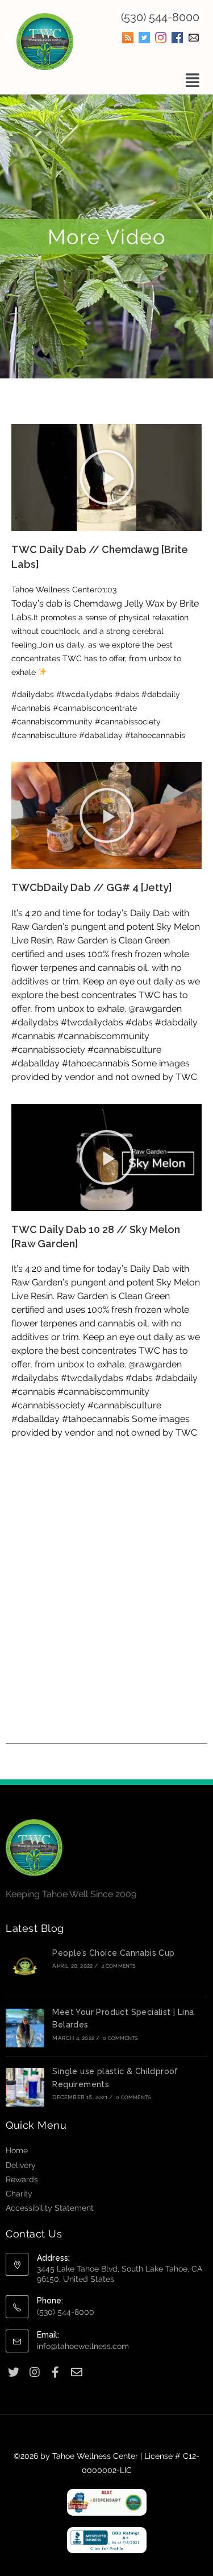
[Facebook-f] (55, 2373)
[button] (192, 81)
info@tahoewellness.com (83, 2346)
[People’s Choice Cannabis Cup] (25, 1969)
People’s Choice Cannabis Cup (113, 1953)
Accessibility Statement (50, 2208)
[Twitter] (13, 2373)
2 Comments (119, 1966)
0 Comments (120, 2038)
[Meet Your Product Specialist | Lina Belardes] (25, 2028)
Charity (19, 2194)
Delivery (21, 2165)
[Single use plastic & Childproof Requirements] (25, 2087)
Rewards (22, 2179)
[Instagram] (34, 2373)
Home (17, 2150)
